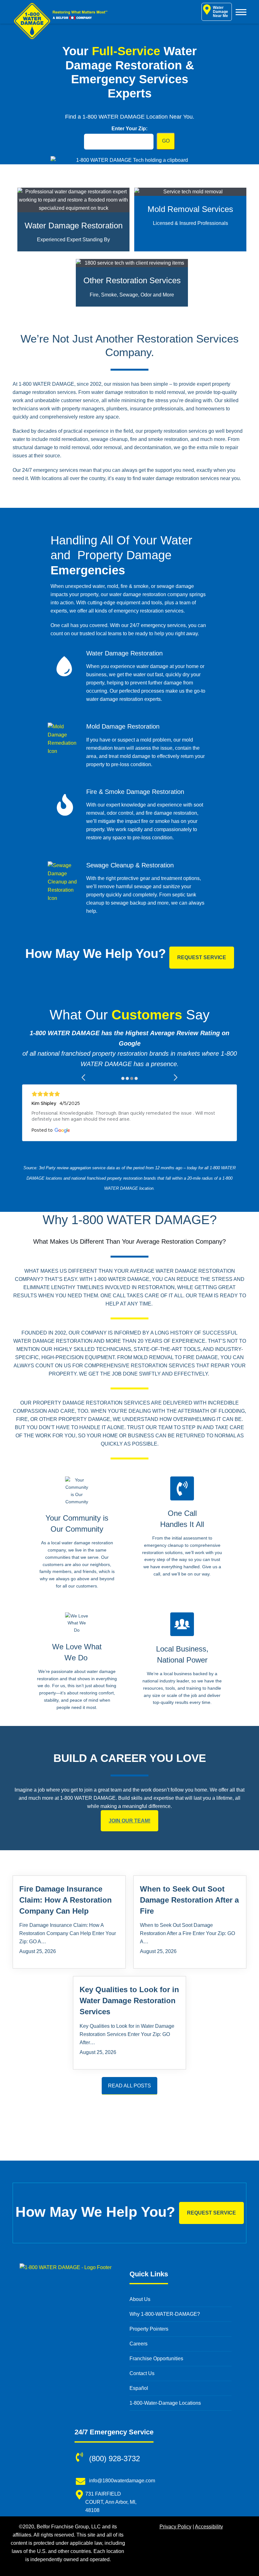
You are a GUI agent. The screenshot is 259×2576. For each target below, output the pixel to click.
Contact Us (142, 2373)
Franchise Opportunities (156, 2359)
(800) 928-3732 (114, 2459)
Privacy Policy (175, 2527)
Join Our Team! (129, 1821)
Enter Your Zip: (129, 129)
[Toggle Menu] (241, 12)
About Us (140, 2299)
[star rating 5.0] (129, 1094)
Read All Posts (129, 2086)
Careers (139, 2344)
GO (166, 141)
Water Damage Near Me (220, 12)
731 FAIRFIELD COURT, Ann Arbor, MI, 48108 (111, 2502)
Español (139, 2388)
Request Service (202, 957)
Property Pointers (149, 2329)
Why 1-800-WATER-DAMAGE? (165, 2314)
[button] (84, 1077)
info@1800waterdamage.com (122, 2481)
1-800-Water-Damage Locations (165, 2403)
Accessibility (209, 2527)
